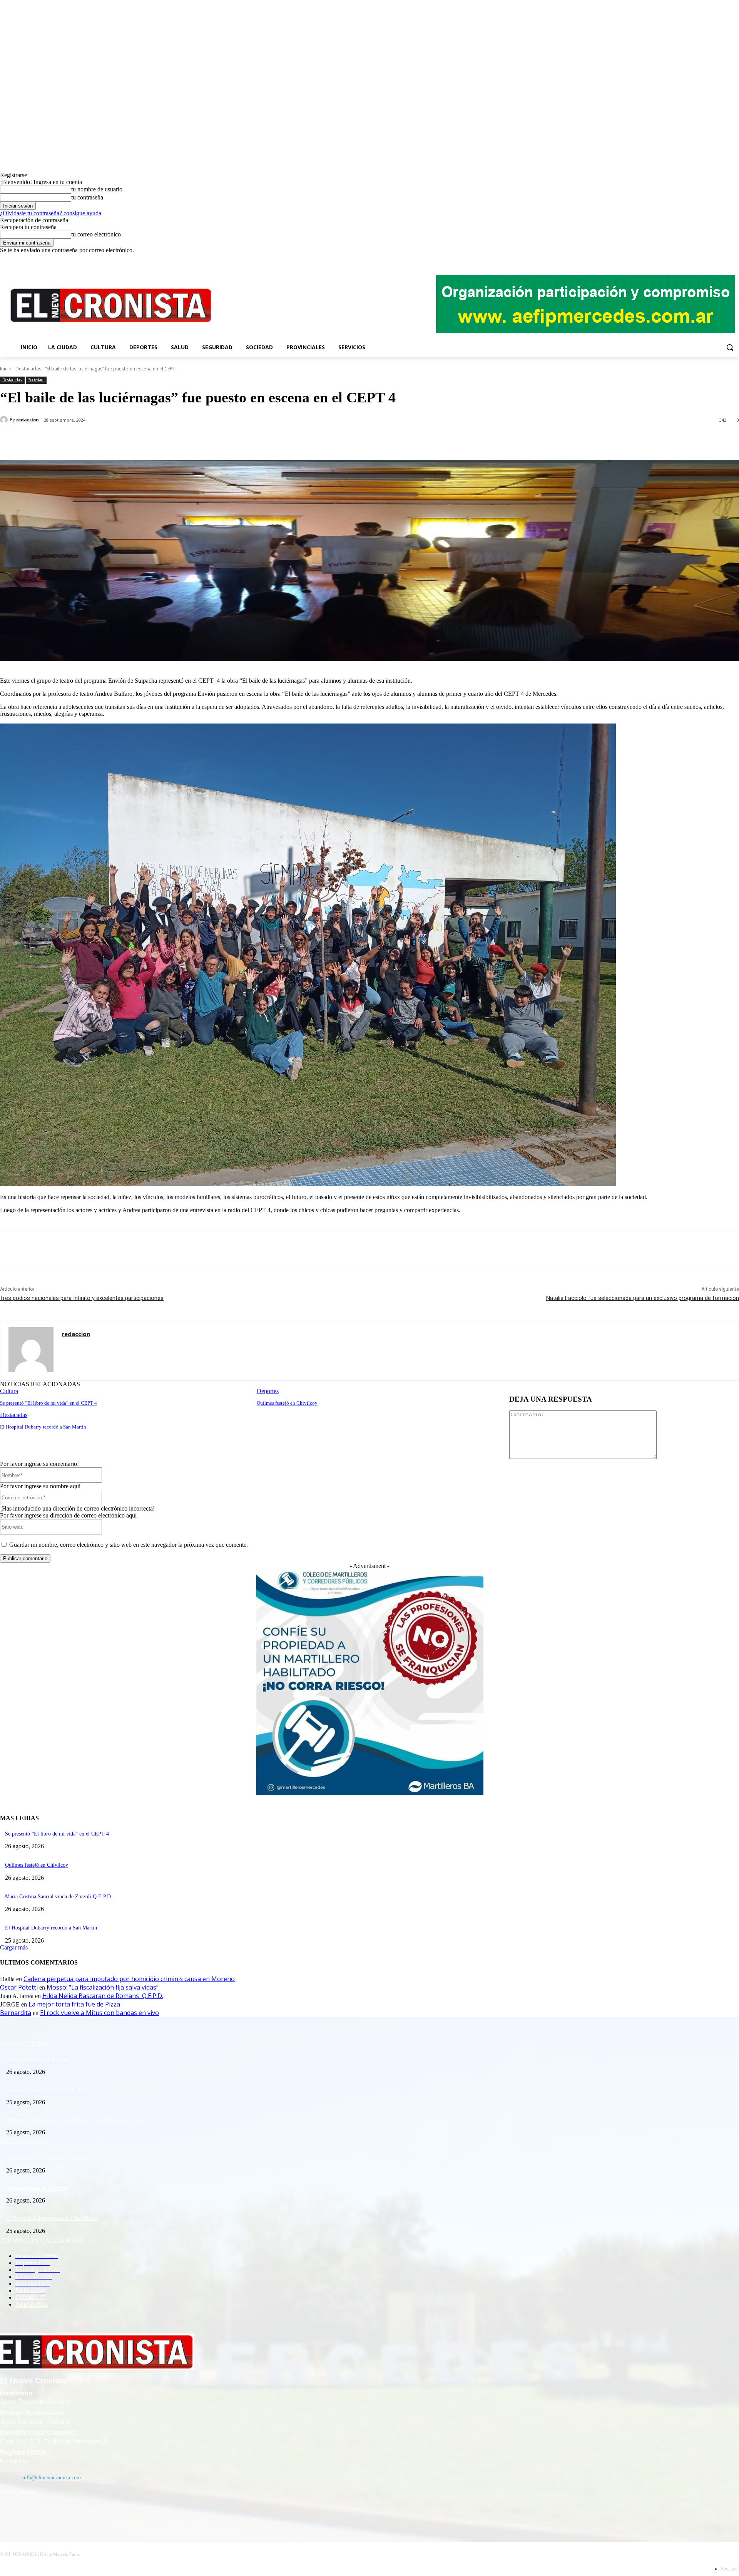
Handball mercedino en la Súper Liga (47, 2089)
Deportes (268, 1391)
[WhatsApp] (154, 440)
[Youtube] (735, 259)
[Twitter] (724, 259)
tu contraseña (87, 197)
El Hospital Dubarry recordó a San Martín (43, 1427)
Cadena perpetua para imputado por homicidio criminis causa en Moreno (129, 1979)
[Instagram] (713, 259)
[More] (182, 440)
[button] (730, 347)
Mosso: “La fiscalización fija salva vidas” (103, 1987)
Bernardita (16, 2013)
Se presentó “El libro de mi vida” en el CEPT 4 (48, 1403)
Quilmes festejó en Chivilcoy (287, 1403)
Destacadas (28, 369)
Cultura (9, 1391)
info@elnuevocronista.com (52, 2478)
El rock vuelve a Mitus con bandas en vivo (99, 2013)
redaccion (28, 420)
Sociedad (36, 380)
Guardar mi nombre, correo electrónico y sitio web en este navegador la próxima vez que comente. (129, 1545)
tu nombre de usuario (97, 189)
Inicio (6, 369)
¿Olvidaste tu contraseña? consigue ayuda (51, 213)
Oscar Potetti (19, 1987)
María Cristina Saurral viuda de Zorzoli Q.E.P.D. (59, 1897)
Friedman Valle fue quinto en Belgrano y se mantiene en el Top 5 (77, 2120)
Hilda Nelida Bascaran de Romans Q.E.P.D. (103, 1996)
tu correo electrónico (96, 234)
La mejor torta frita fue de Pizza (74, 2004)
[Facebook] (703, 259)
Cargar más (14, 1947)
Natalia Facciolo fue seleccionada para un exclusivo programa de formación (643, 1298)
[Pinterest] (126, 440)
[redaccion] (5, 420)
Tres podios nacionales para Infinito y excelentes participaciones (82, 1298)
